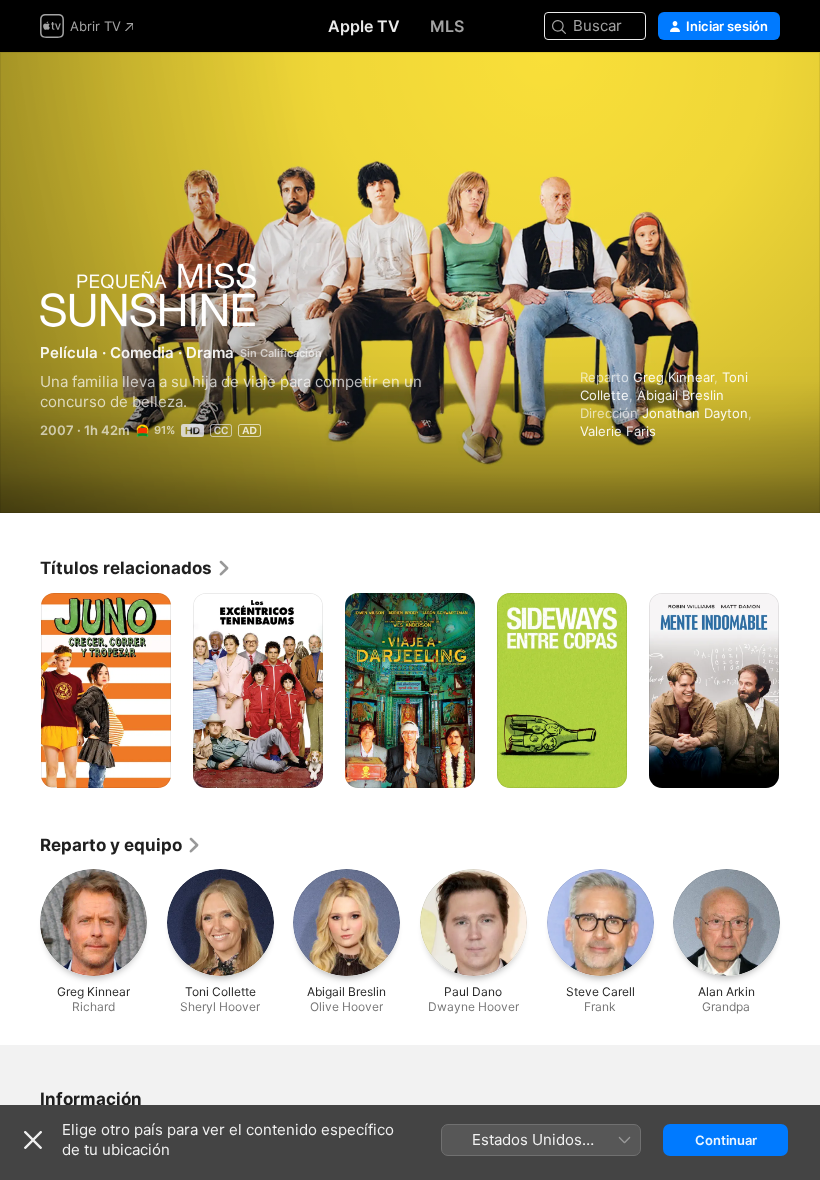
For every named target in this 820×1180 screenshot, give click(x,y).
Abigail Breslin (680, 395)
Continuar (726, 1140)
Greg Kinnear (673, 377)
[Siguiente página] (800, 691)
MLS (447, 26)
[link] (136, 568)
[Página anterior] (20, 691)
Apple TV (364, 26)
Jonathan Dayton (695, 413)
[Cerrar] (33, 1140)
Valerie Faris (618, 431)
